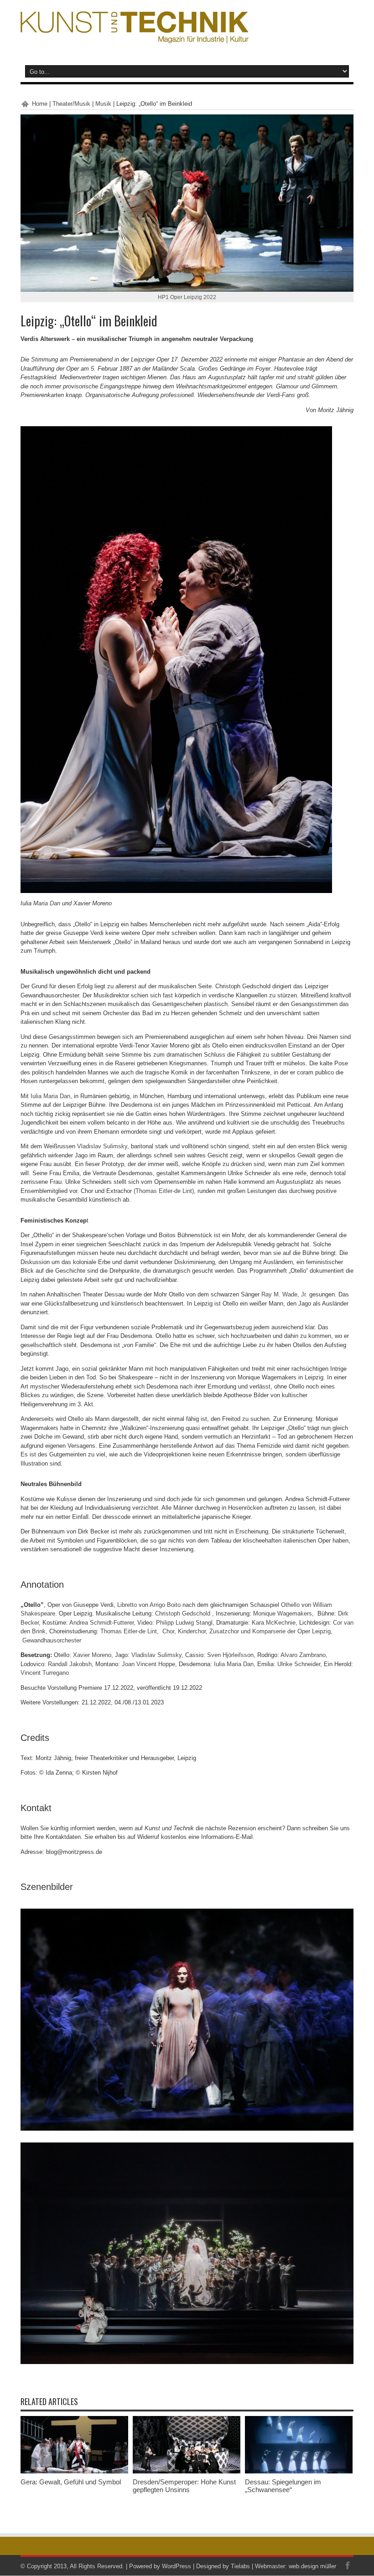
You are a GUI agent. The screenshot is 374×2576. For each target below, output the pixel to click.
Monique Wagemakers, (285, 1613)
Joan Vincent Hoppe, (150, 1664)
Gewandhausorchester (52, 1640)
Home (40, 104)
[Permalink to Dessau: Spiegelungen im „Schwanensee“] (299, 2471)
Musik (103, 104)
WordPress (177, 2566)
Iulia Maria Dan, (236, 1664)
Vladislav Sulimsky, (158, 1655)
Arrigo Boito (165, 1605)
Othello (290, 1605)
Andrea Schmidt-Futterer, (103, 1623)
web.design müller (312, 2566)
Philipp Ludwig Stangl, (186, 1623)
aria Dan (49, 903)
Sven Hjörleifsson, (232, 1655)
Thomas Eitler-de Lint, (130, 1631)
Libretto (127, 1605)
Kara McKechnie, (275, 1623)
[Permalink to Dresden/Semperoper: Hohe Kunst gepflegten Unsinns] (187, 2471)
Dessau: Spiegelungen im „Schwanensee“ (283, 2486)
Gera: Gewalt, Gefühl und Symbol (71, 2482)
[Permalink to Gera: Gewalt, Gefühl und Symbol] (74, 2471)
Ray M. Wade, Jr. (284, 1294)
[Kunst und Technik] (135, 36)
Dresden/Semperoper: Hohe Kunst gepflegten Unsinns (184, 2486)
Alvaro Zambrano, (304, 1655)
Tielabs (240, 2566)
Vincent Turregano (45, 1673)
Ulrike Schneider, (301, 1664)
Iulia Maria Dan (50, 1096)
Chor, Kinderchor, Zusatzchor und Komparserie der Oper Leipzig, (247, 1631)
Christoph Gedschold (184, 1613)
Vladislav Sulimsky (102, 1146)
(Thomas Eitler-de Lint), (164, 1191)
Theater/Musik (71, 104)
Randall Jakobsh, (72, 1664)
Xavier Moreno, (94, 1655)
